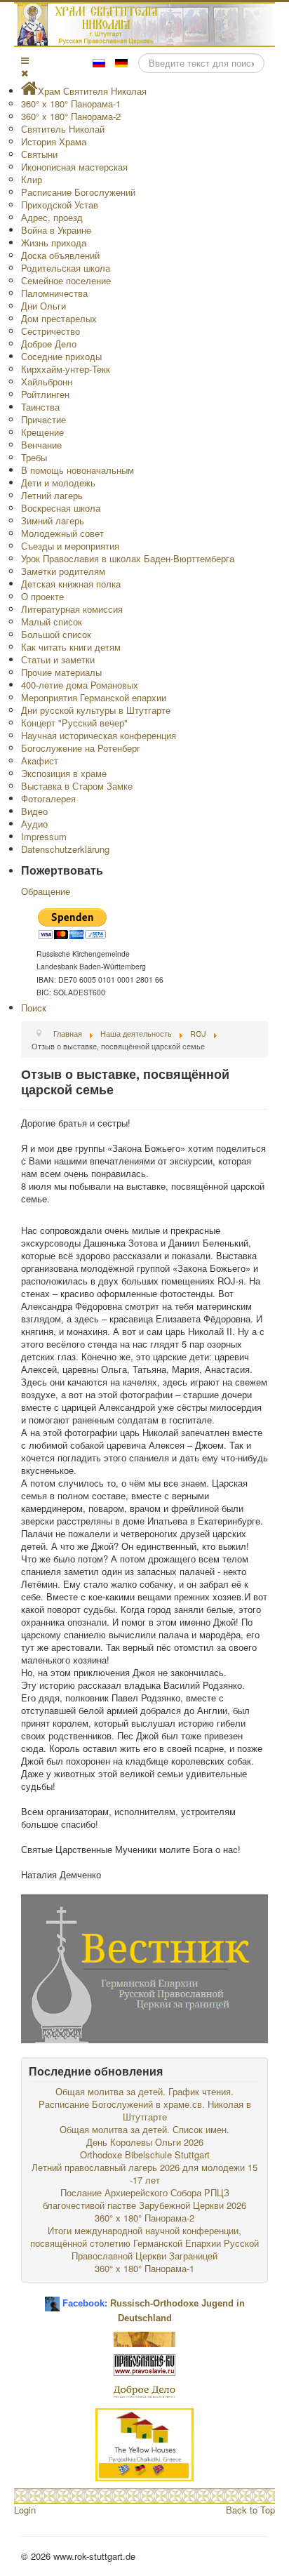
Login (25, 2510)
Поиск (34, 1008)
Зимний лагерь (53, 520)
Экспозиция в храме (64, 773)
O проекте (42, 596)
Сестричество (51, 331)
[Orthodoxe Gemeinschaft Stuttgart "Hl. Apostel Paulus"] (144, 2338)
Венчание (41, 445)
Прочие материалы (61, 672)
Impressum (44, 836)
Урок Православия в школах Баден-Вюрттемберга (128, 558)
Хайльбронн (47, 381)
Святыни (39, 154)
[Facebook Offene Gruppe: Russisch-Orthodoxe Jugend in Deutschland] (52, 2298)
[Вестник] (144, 1967)
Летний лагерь (52, 495)
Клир (32, 179)
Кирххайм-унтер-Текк (66, 369)
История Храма (54, 141)
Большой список (56, 634)
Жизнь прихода (54, 243)
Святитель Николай (63, 129)
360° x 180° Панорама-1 (71, 104)
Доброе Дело (49, 344)
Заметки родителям (63, 571)
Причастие (43, 419)
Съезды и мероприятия (70, 546)
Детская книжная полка (71, 584)
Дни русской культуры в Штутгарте (96, 710)
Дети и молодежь (58, 483)
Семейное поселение (66, 280)
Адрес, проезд (52, 217)
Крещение (42, 432)
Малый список (52, 622)
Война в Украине (56, 230)
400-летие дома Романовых (80, 685)
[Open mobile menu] (25, 60)
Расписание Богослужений (78, 192)
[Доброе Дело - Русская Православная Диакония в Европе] (144, 2390)
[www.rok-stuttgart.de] (146, 25)
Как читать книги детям (71, 647)
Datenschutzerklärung (65, 849)
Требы (34, 457)
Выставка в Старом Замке (77, 786)
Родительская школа (66, 268)
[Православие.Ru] (144, 2364)
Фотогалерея (48, 798)
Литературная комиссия (72, 609)
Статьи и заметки (58, 659)
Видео (34, 811)
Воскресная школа (61, 508)
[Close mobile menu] (25, 73)
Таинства (40, 407)
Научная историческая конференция (99, 735)
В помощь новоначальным (78, 470)
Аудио (34, 824)
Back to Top (250, 2510)
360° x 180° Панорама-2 (71, 116)
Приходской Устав (60, 205)
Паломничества (54, 293)
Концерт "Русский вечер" (74, 723)
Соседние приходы (61, 356)
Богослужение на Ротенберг (81, 748)
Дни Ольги (43, 306)
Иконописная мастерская (74, 167)
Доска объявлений (60, 255)
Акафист (40, 761)
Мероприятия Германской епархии (94, 697)
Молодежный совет (62, 533)
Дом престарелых (59, 318)
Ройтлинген (45, 394)
